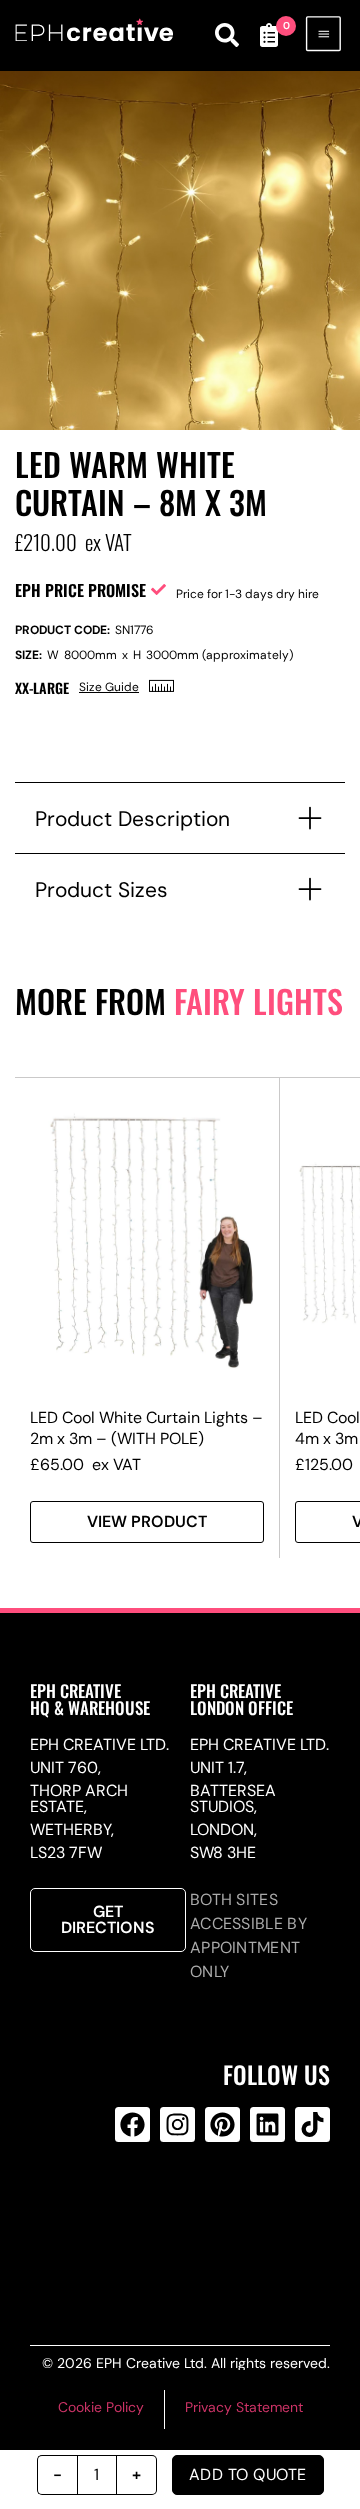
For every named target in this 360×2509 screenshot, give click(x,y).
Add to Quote (248, 2474)
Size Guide (109, 687)
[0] (268, 35)
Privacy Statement (244, 2407)
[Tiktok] (312, 2124)
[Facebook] (132, 2124)
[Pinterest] (222, 2124)
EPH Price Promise (80, 590)
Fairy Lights (258, 1000)
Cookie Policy (101, 2407)
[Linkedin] (267, 2124)
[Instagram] (177, 2124)
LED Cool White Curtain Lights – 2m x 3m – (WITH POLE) (146, 1428)
